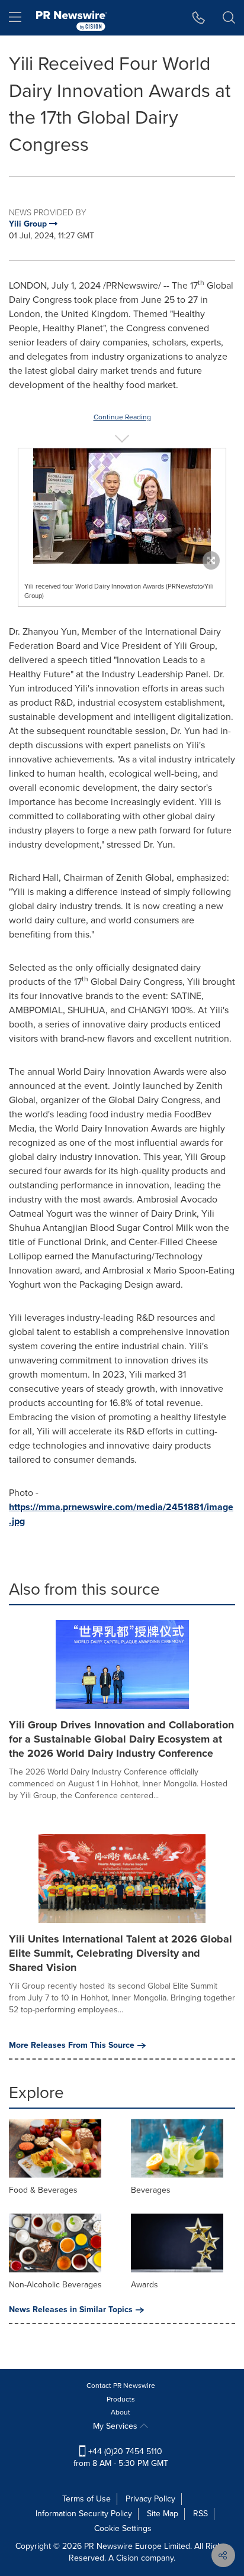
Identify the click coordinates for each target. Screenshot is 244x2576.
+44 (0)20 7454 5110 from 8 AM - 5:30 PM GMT (121, 2457)
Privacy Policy (150, 2499)
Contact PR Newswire (121, 2386)
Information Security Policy (84, 2514)
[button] (122, 506)
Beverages (151, 2190)
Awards (145, 2285)
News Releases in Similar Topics (71, 2310)
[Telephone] (199, 18)
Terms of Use (86, 2499)
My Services (116, 2426)
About (121, 2412)
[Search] (229, 18)
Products (121, 2399)
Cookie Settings (123, 2528)
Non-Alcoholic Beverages (55, 2285)
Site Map (163, 2514)
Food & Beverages (43, 2190)
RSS (200, 2514)
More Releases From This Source (72, 2045)
